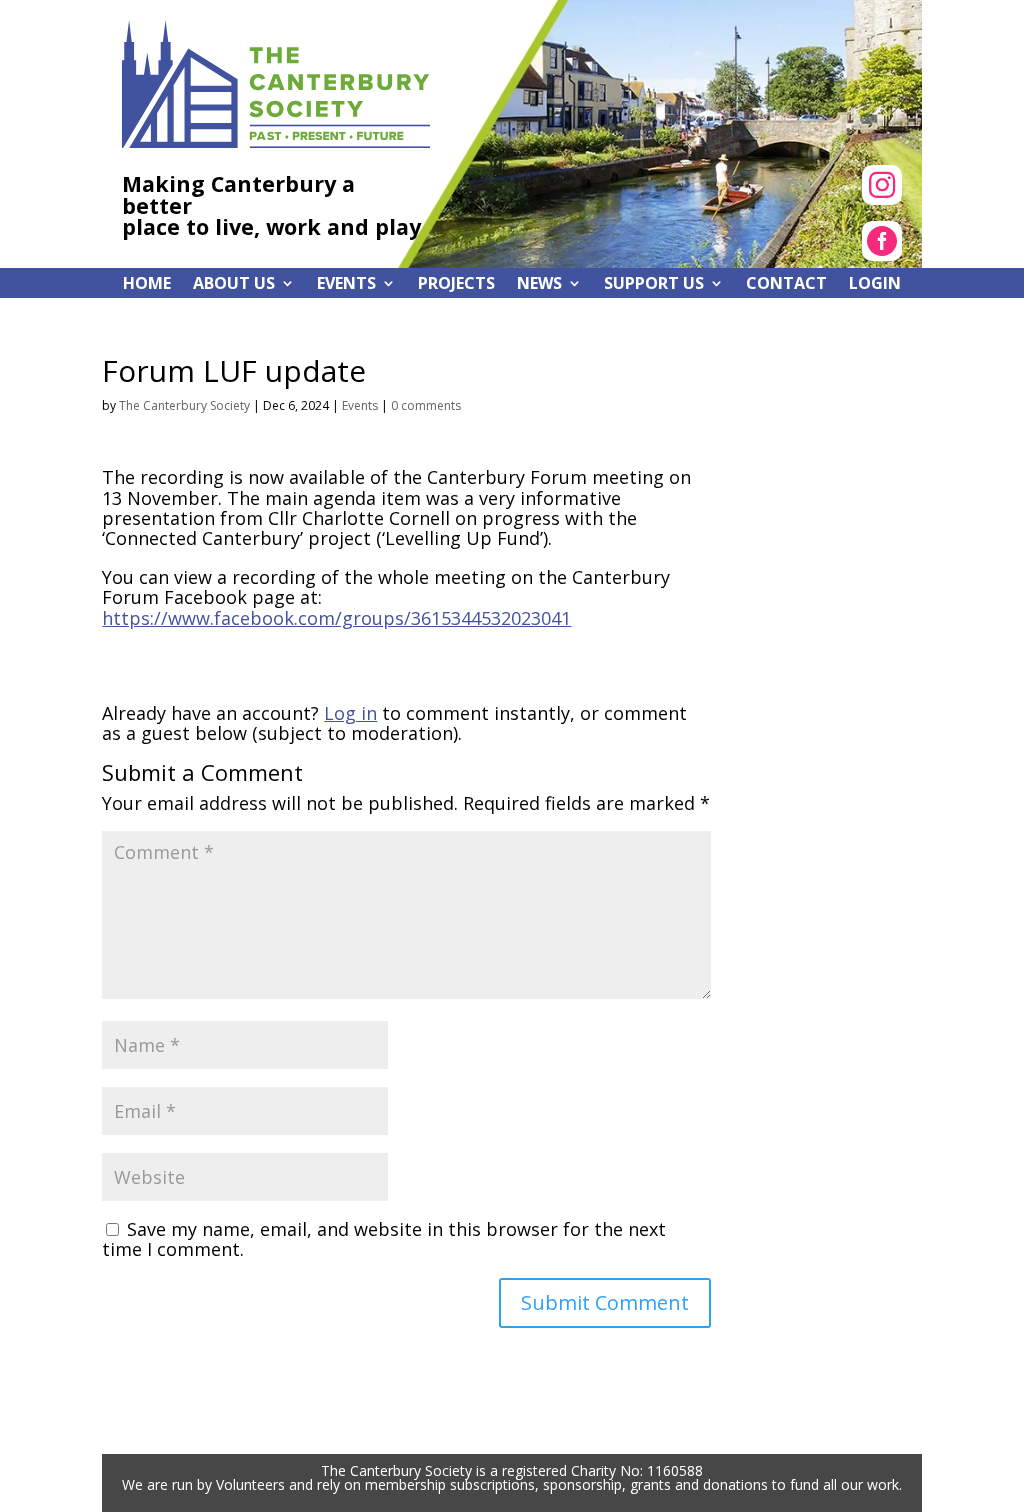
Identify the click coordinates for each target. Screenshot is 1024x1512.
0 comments (426, 405)
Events (360, 405)
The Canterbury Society (184, 405)
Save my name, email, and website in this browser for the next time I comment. (384, 1239)
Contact (786, 285)
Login (875, 285)
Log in (350, 713)
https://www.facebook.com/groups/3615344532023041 (336, 618)
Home (147, 285)
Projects (456, 285)
